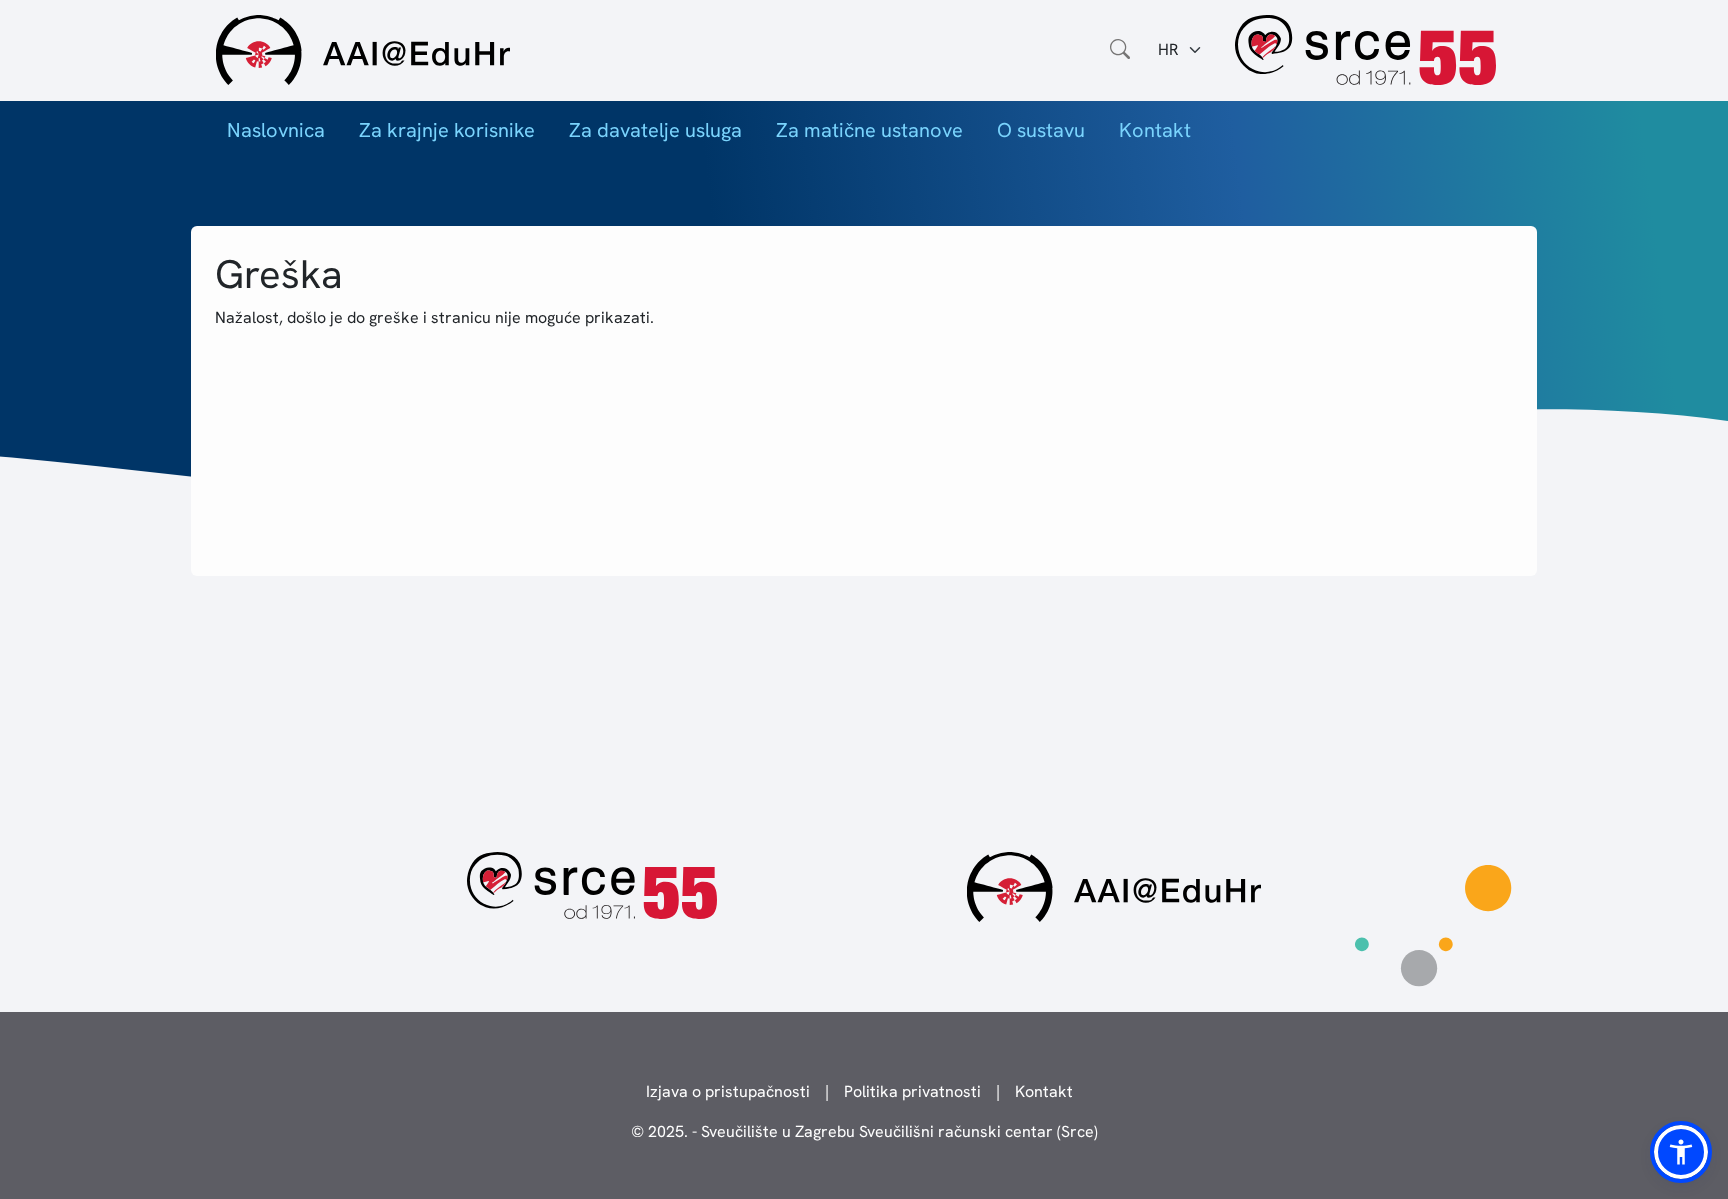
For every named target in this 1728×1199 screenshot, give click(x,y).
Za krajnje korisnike (447, 130)
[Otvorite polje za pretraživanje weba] (1120, 50)
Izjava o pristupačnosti (728, 1091)
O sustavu (1041, 130)
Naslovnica (276, 130)
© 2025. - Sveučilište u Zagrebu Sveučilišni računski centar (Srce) (864, 1131)
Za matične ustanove (869, 130)
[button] (1681, 1152)
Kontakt (1155, 130)
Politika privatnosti (912, 1091)
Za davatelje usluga (655, 130)
